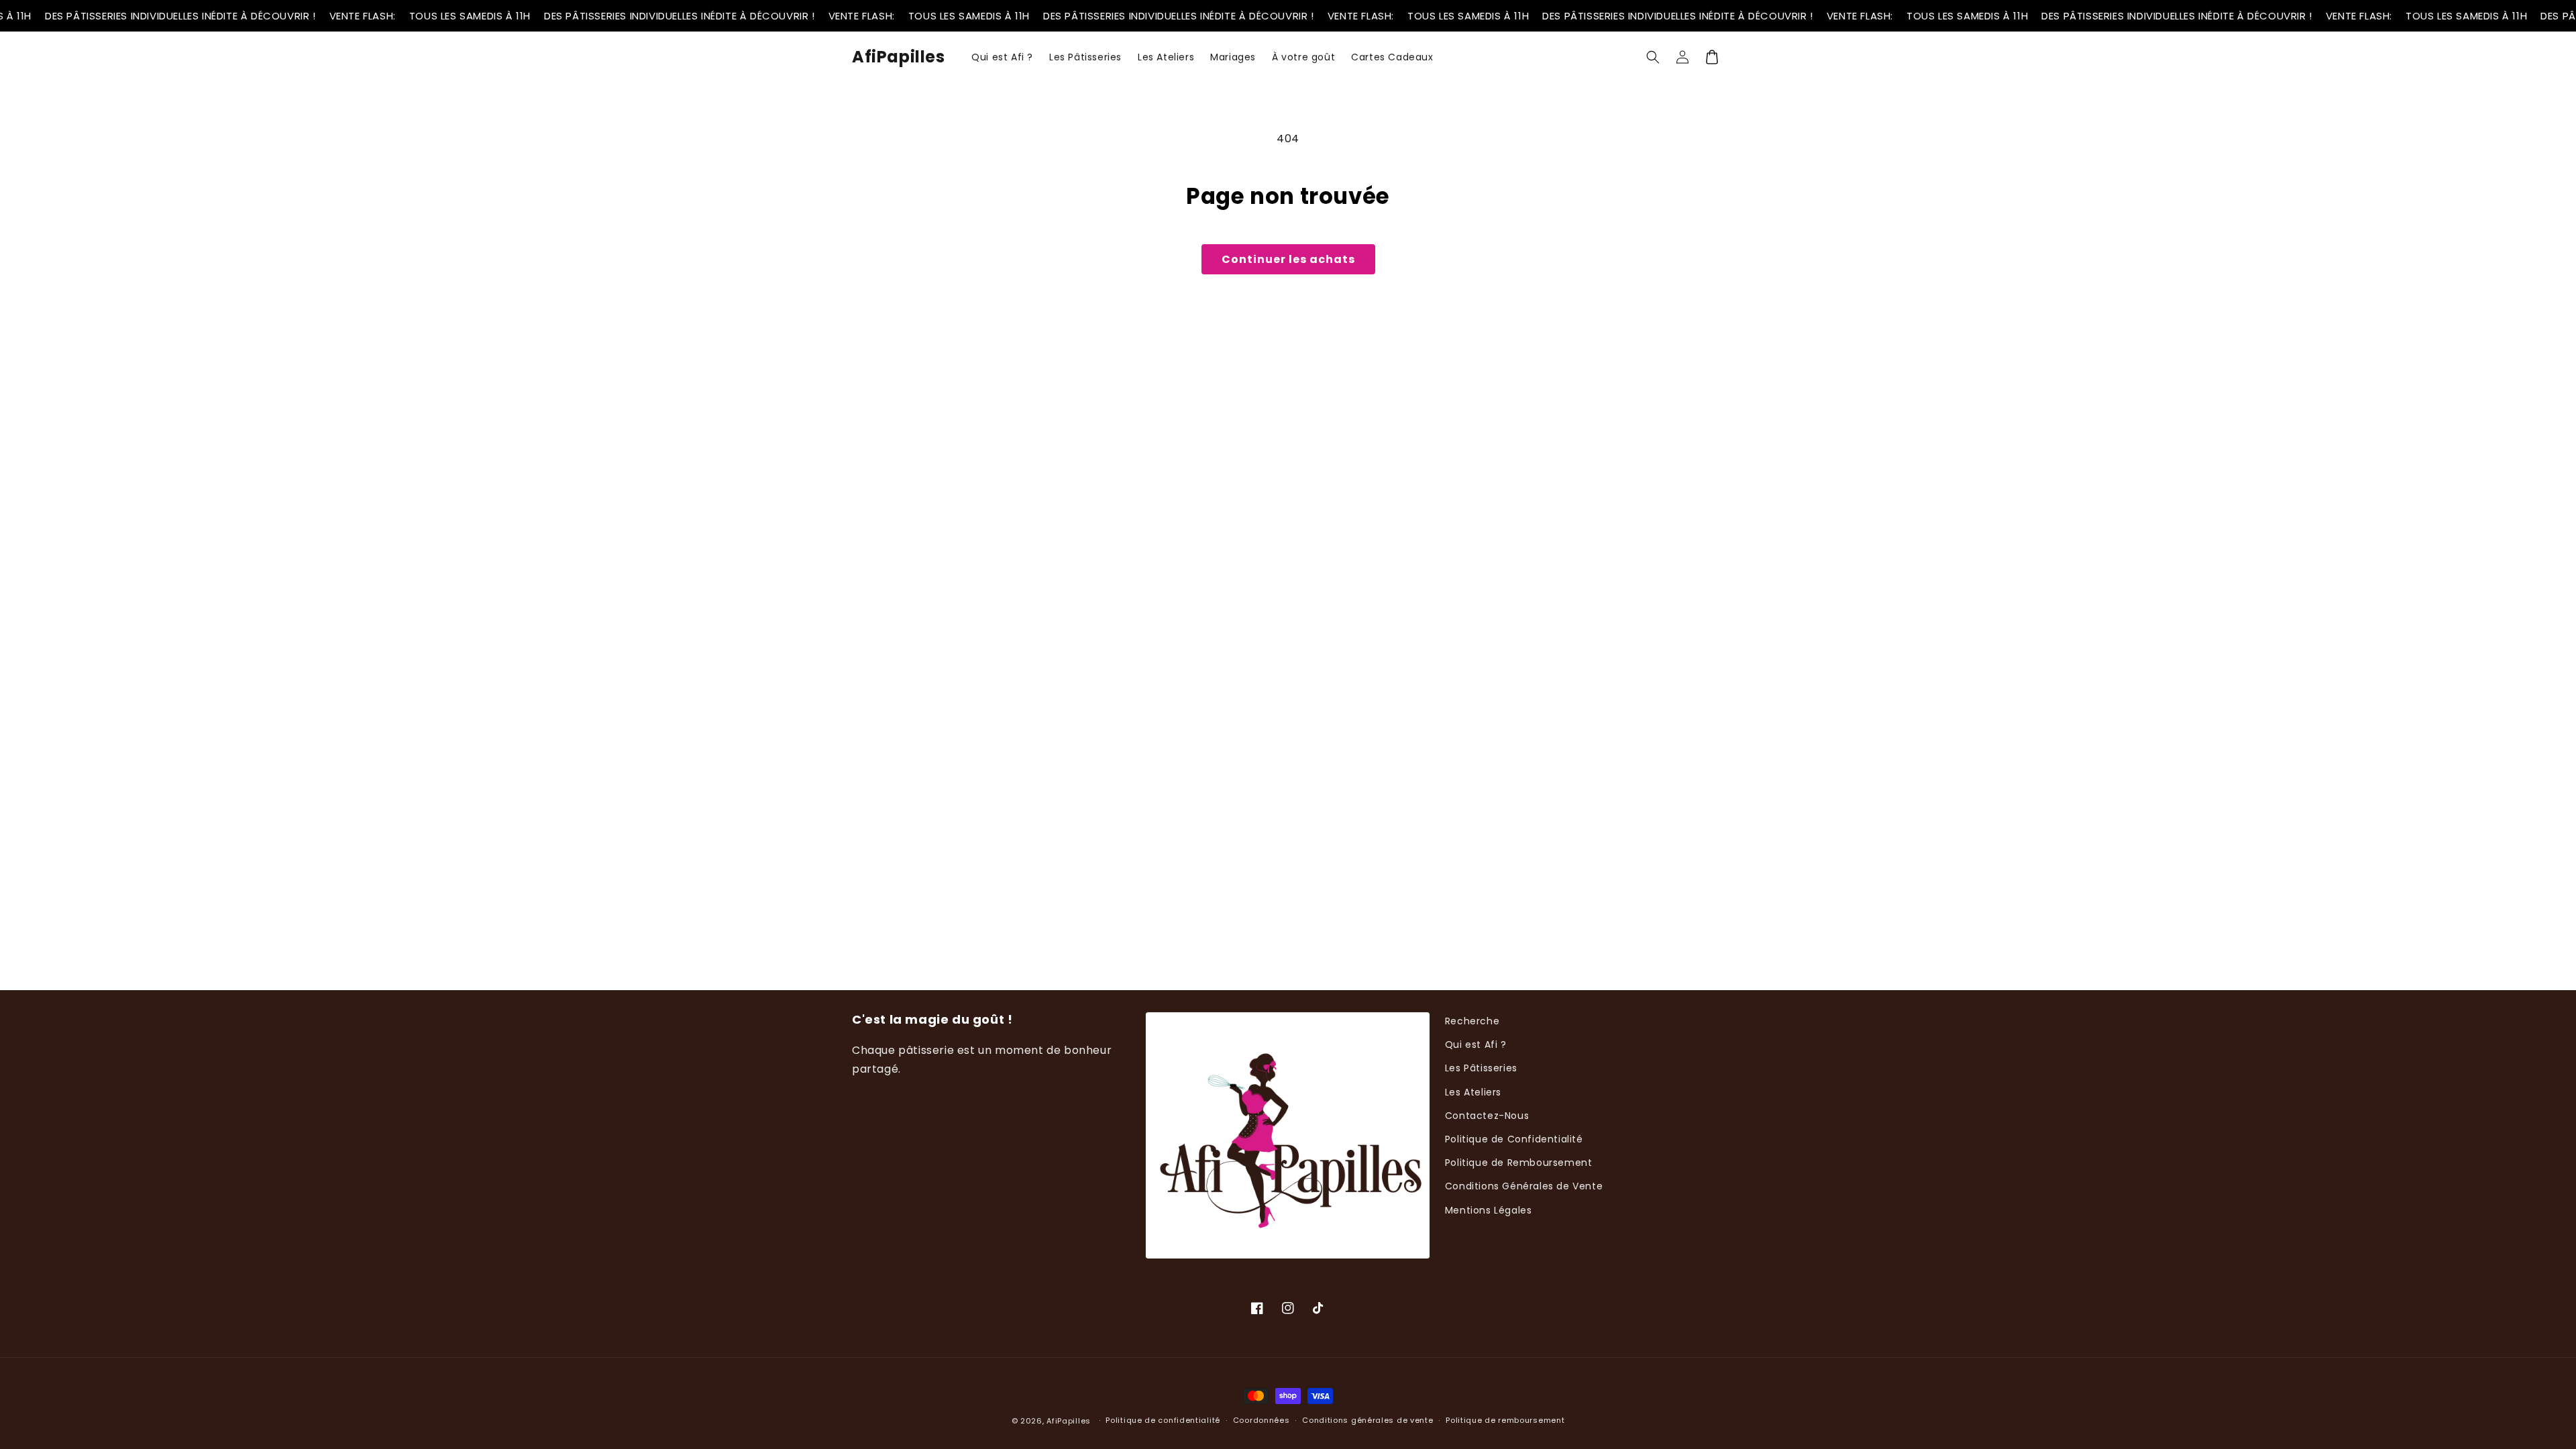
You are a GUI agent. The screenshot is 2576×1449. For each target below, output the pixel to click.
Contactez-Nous (1487, 1116)
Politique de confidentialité (1163, 1420)
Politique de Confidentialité (1514, 1139)
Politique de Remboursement (1519, 1163)
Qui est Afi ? (1476, 1044)
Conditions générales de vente (1367, 1420)
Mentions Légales (1489, 1210)
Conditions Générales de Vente (1524, 1186)
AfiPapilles (1069, 1421)
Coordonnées (1262, 1420)
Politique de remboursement (1505, 1420)
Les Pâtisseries (1481, 1068)
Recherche (1472, 1021)
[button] (1653, 57)
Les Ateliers (1473, 1092)
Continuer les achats (1288, 259)
